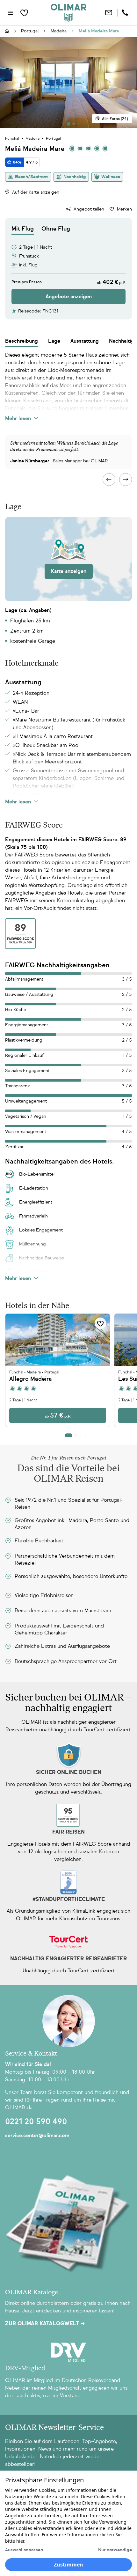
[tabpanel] (68, 270)
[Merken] (100, 1323)
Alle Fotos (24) (115, 119)
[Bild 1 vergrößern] (68, 83)
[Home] (68, 13)
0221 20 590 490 (36, 2122)
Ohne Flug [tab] (56, 229)
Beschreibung (22, 341)
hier (20, 2541)
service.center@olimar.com (37, 2135)
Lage (54, 341)
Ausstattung (85, 341)
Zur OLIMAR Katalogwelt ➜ (45, 2324)
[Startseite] (7, 31)
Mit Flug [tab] (23, 229)
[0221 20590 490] (126, 13)
